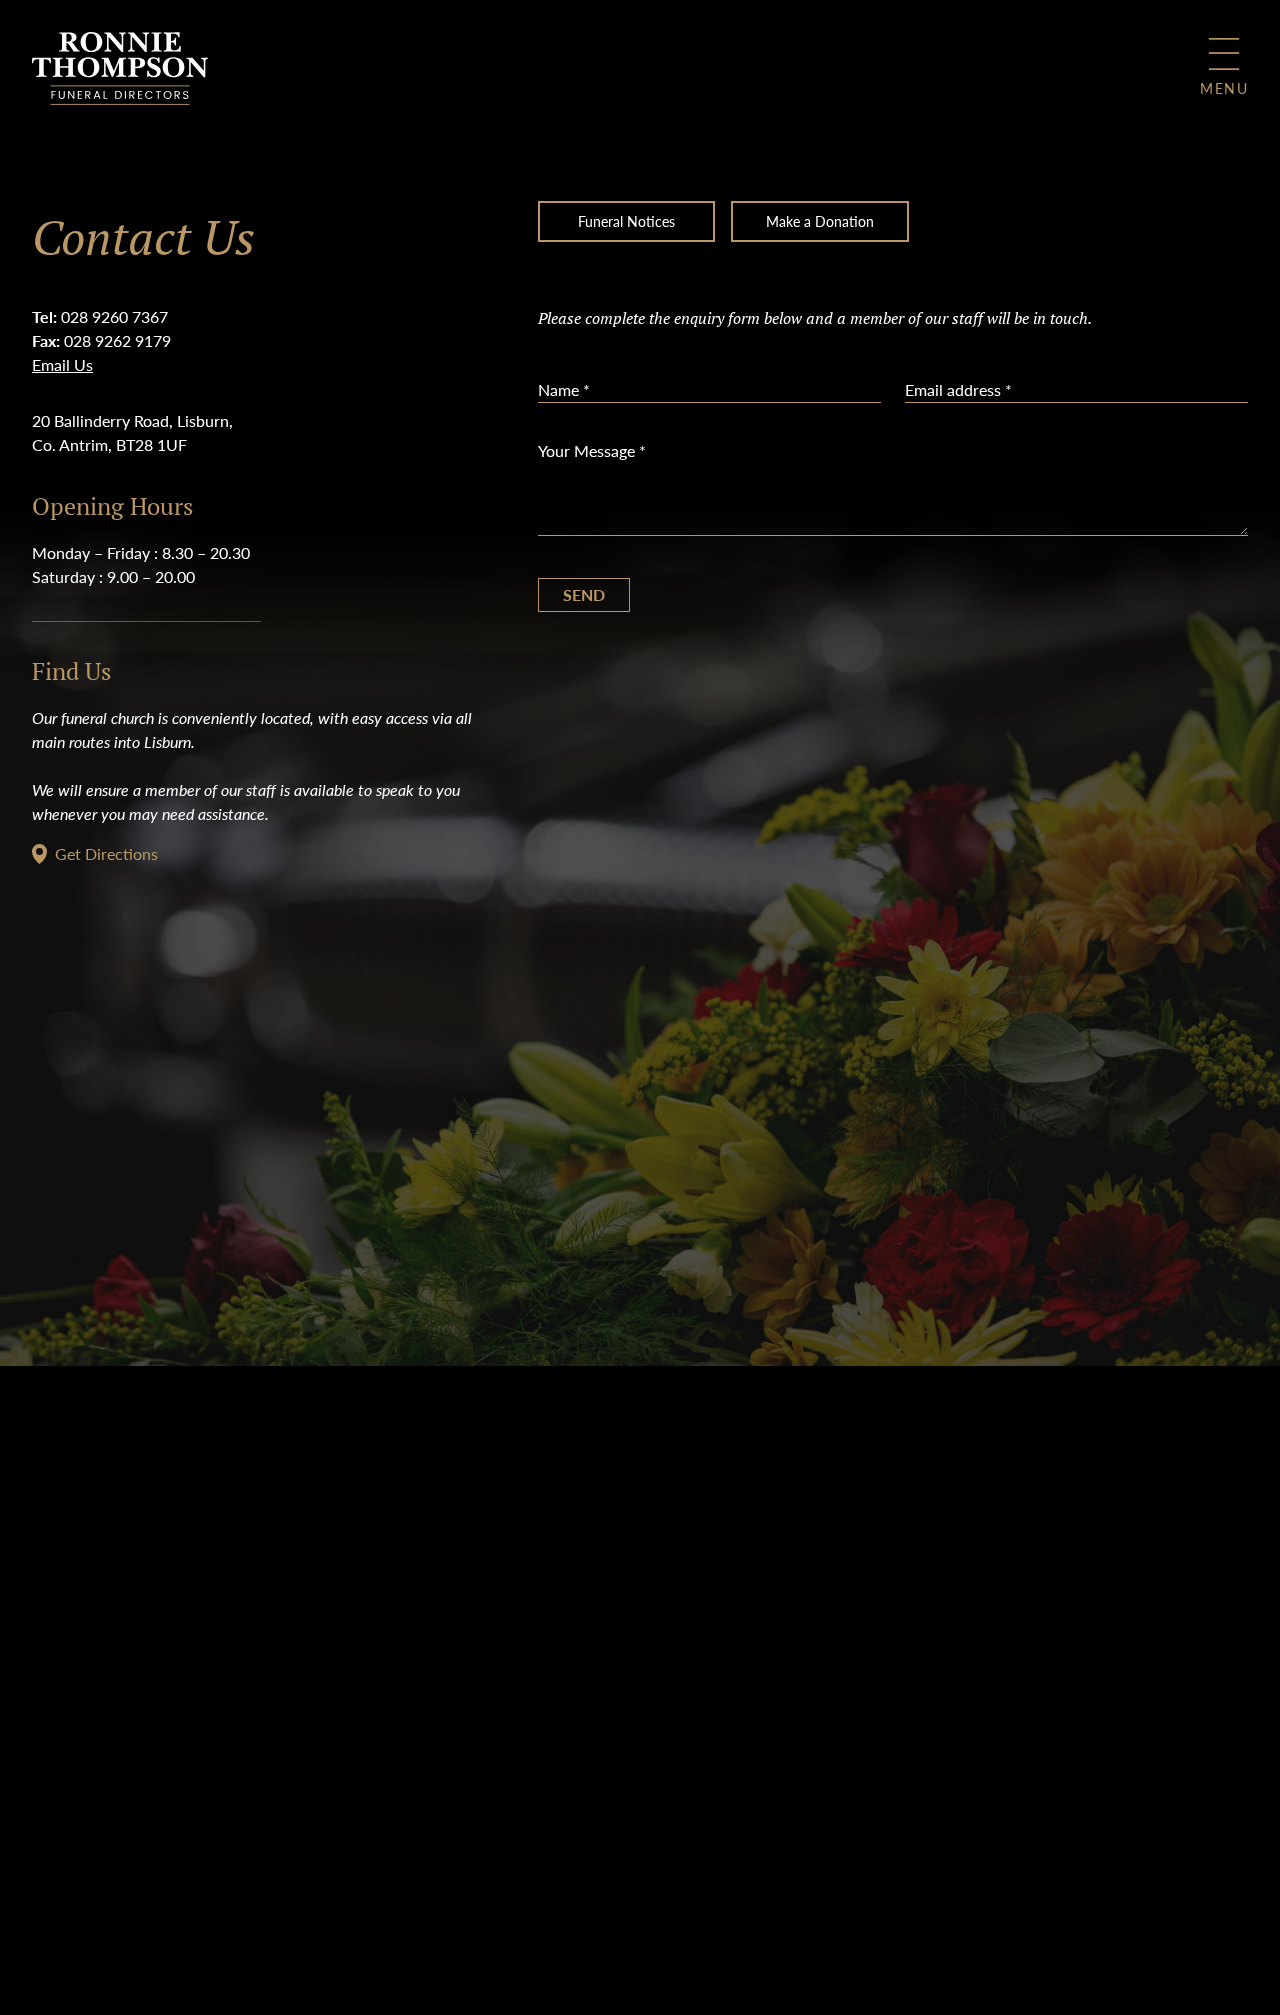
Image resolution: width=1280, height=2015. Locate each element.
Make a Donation (820, 221)
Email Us (62, 364)
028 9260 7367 (114, 316)
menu (1224, 88)
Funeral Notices (626, 221)
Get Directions (106, 853)
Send (584, 594)
